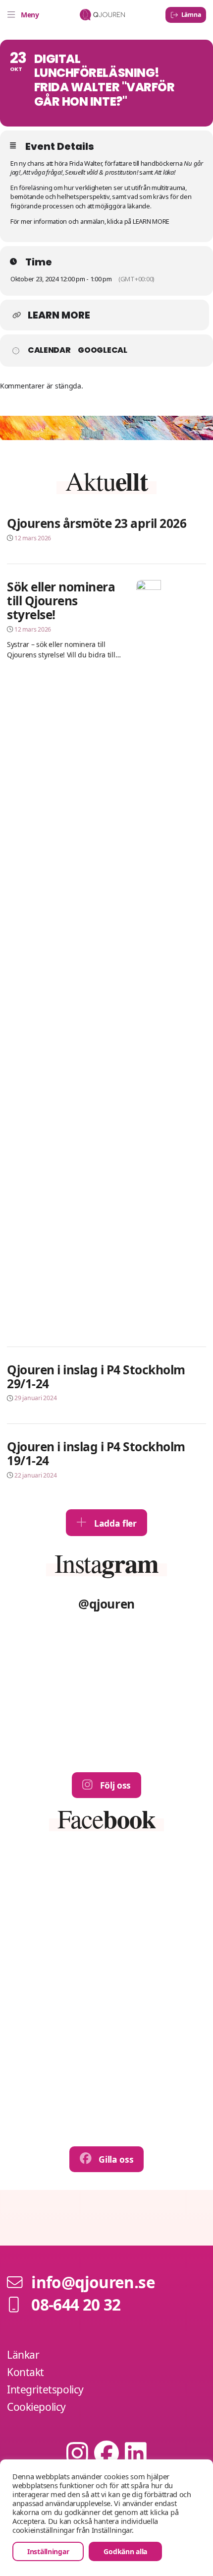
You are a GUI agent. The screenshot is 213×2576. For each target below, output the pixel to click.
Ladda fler (114, 1523)
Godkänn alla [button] (125, 2551)
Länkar (23, 2355)
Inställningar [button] (48, 2551)
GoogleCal (102, 350)
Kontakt (26, 2372)
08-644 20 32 (76, 2304)
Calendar (49, 350)
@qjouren (106, 1604)
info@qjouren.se (93, 2282)
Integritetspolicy (45, 2389)
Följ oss (114, 1785)
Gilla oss (115, 2159)
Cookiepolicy (36, 2407)
